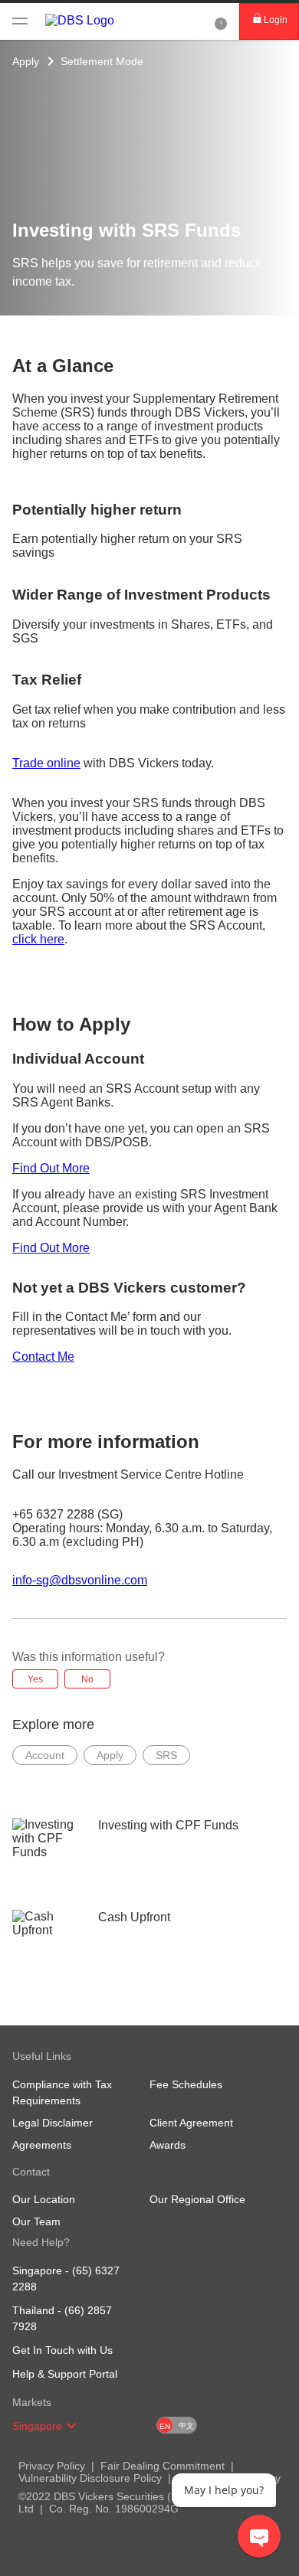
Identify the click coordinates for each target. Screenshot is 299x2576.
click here (38, 939)
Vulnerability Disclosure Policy (90, 2478)
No (87, 1679)
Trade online (46, 763)
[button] (71, 2426)
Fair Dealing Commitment (163, 2466)
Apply (26, 61)
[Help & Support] (221, 21)
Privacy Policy (52, 2466)
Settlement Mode (102, 61)
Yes (35, 1679)
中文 (186, 2426)
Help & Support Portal (65, 2374)
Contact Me (43, 1357)
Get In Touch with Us (62, 2350)
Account (45, 1755)
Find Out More (51, 1168)
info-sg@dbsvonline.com (80, 1580)
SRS (166, 1755)
